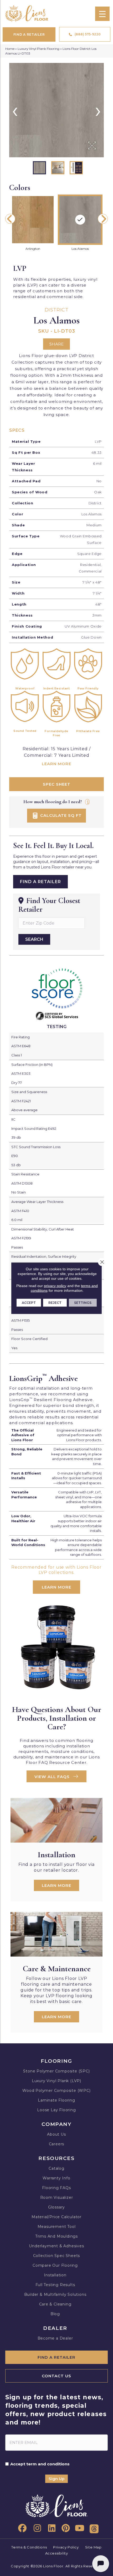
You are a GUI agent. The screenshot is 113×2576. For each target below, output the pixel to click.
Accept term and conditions (40, 2464)
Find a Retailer (40, 882)
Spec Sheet (57, 784)
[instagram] (36, 2528)
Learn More (56, 764)
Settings (83, 1302)
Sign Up (56, 2479)
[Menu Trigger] (102, 14)
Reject (55, 1302)
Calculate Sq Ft (60, 815)
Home (10, 49)
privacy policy (55, 1286)
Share (56, 344)
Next (103, 219)
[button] (56, 1776)
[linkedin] (50, 2528)
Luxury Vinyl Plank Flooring (38, 49)
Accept (29, 1302)
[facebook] (21, 2528)
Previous (10, 219)
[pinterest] (65, 2528)
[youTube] (79, 2528)
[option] (56, 110)
